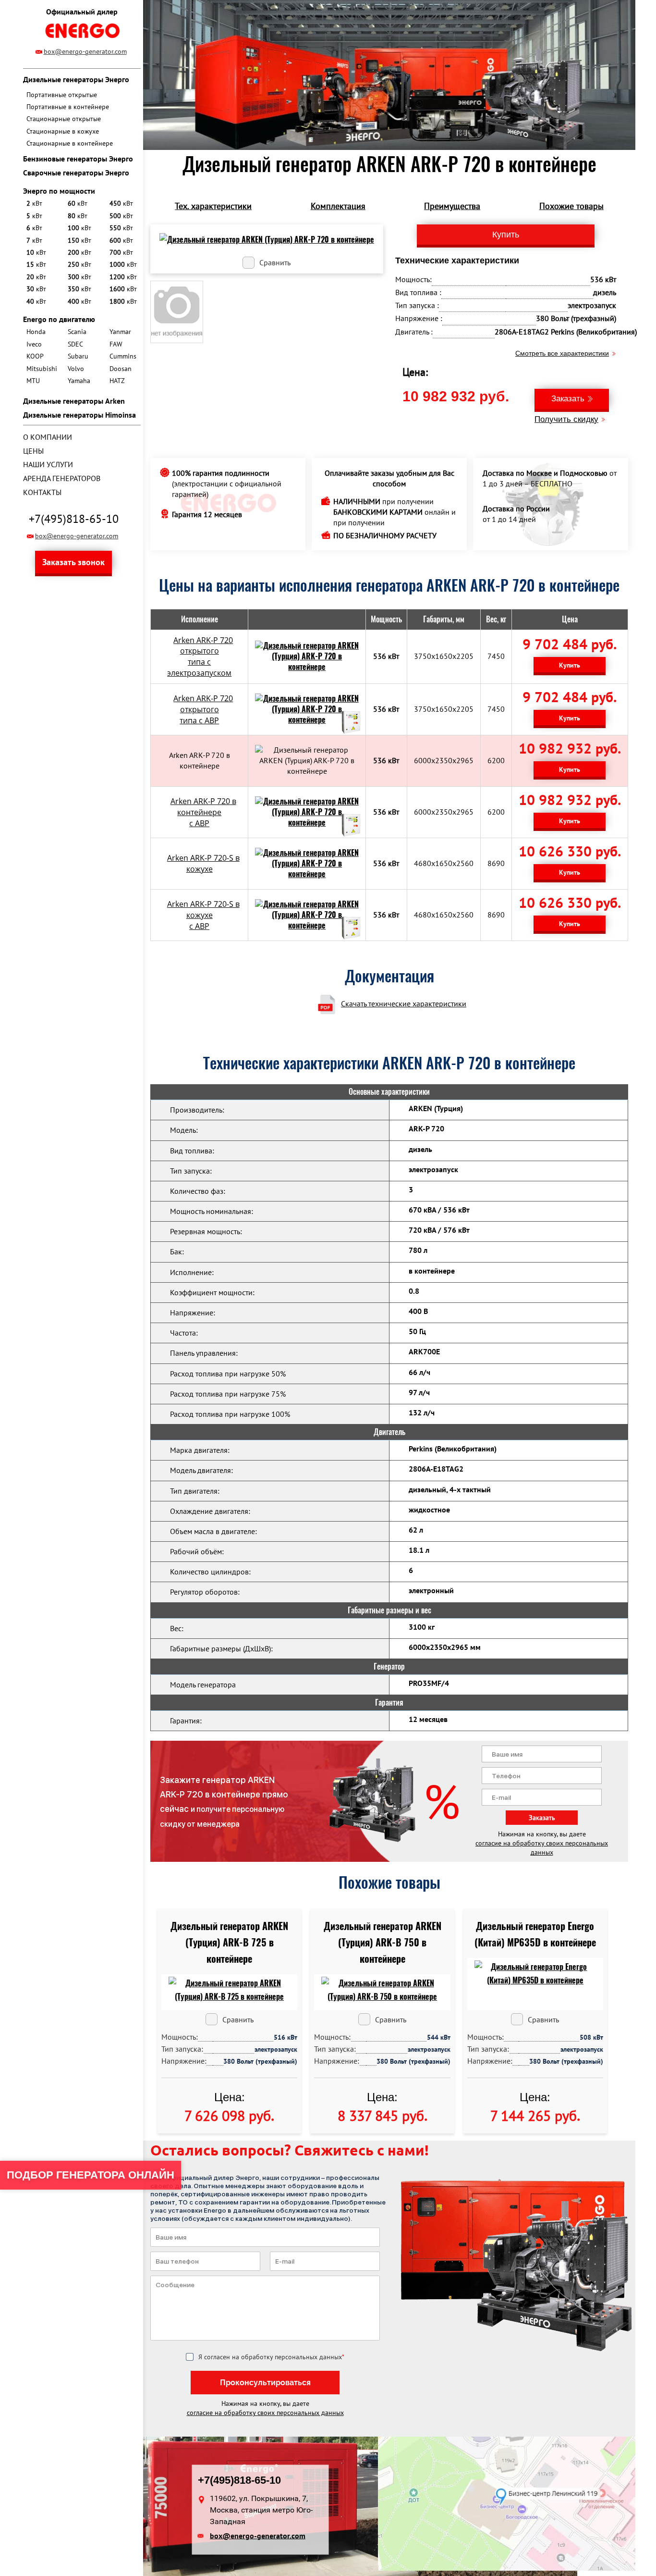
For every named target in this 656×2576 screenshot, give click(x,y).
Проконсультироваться (265, 2383)
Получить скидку (566, 419)
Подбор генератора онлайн (91, 2175)
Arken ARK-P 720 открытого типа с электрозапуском (200, 657)
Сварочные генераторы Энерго (76, 173)
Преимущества (452, 206)
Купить (570, 665)
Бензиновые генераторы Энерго (78, 159)
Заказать (568, 399)
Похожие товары (571, 206)
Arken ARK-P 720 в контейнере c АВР (203, 812)
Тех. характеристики (213, 206)
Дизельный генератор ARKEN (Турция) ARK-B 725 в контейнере (229, 1942)
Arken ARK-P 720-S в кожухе (203, 863)
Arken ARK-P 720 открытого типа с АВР (203, 709)
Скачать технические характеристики (404, 1003)
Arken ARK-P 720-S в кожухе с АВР (203, 915)
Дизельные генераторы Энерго (76, 79)
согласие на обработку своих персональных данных (542, 1848)
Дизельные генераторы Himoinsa (79, 415)
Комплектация (338, 206)
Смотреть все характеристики (562, 353)
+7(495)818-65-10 (74, 519)
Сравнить (275, 262)
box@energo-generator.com (85, 51)
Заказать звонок (73, 562)
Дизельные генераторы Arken (74, 401)
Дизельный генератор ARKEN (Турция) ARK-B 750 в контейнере (383, 1942)
